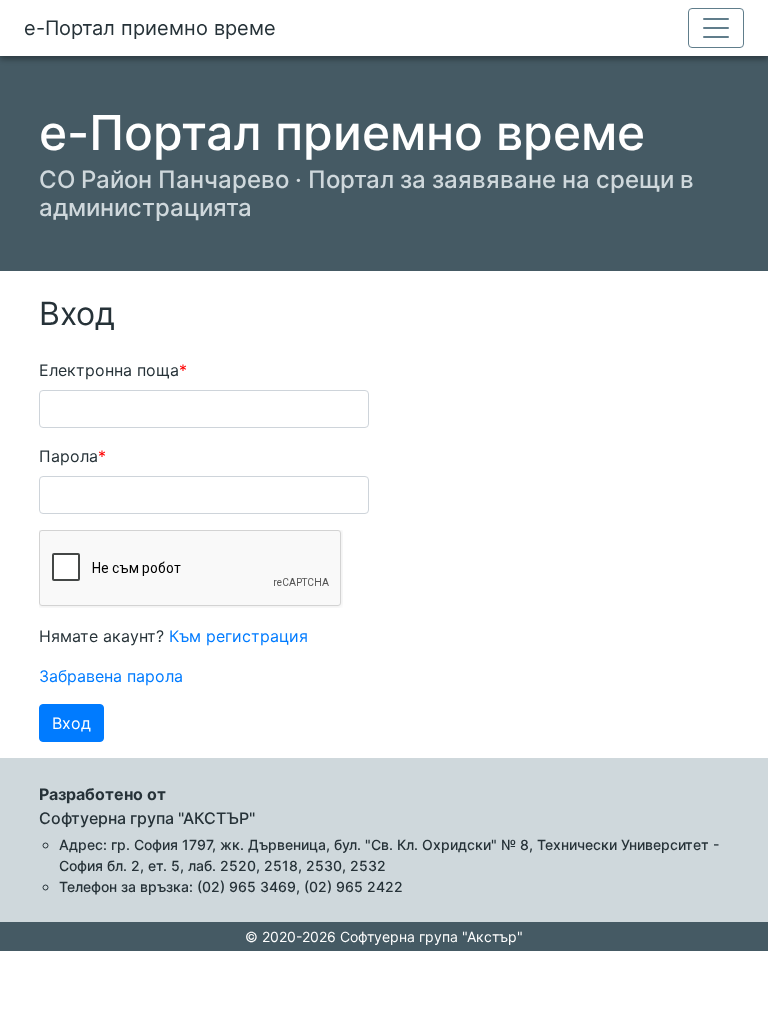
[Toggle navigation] (716, 28)
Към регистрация (238, 636)
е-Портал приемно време (150, 28)
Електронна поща (109, 370)
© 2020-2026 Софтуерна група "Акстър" (384, 936)
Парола (68, 456)
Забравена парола (111, 676)
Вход (71, 723)
